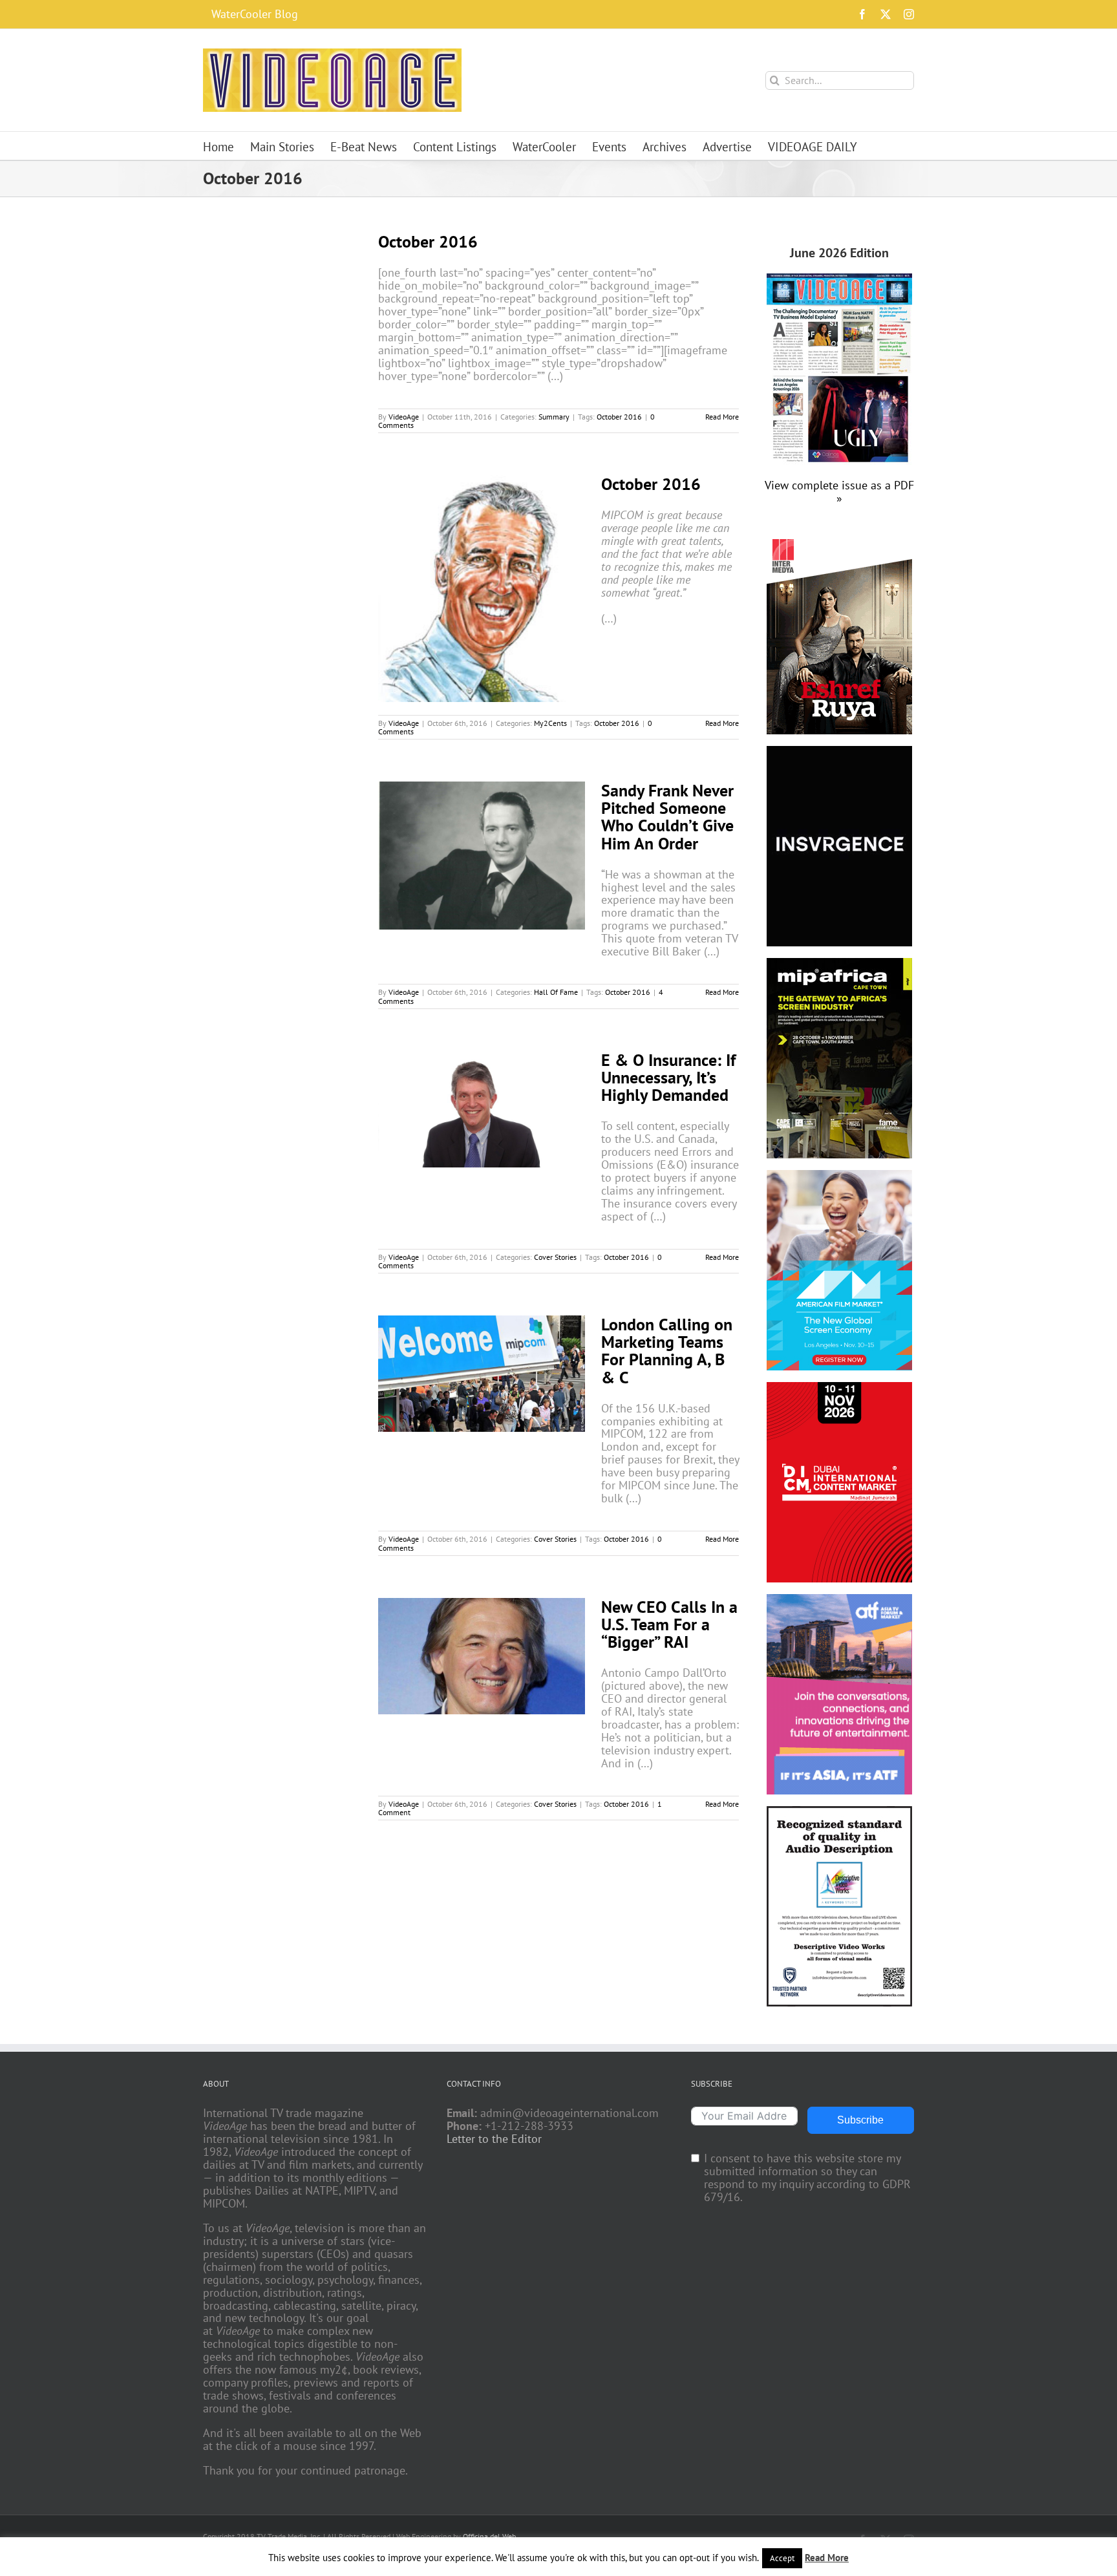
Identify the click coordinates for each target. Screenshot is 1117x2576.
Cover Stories (555, 1257)
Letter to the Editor (494, 2139)
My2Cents (550, 723)
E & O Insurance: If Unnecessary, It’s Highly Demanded (668, 1077)
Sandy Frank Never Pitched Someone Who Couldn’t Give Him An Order (667, 816)
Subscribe (860, 2120)
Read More (722, 417)
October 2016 (428, 241)
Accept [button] (782, 2558)
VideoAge (404, 417)
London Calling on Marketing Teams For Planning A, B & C (667, 1350)
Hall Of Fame (556, 992)
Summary (554, 417)
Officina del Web (489, 2536)
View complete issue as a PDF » (839, 492)
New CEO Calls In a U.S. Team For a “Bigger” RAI (669, 1624)
